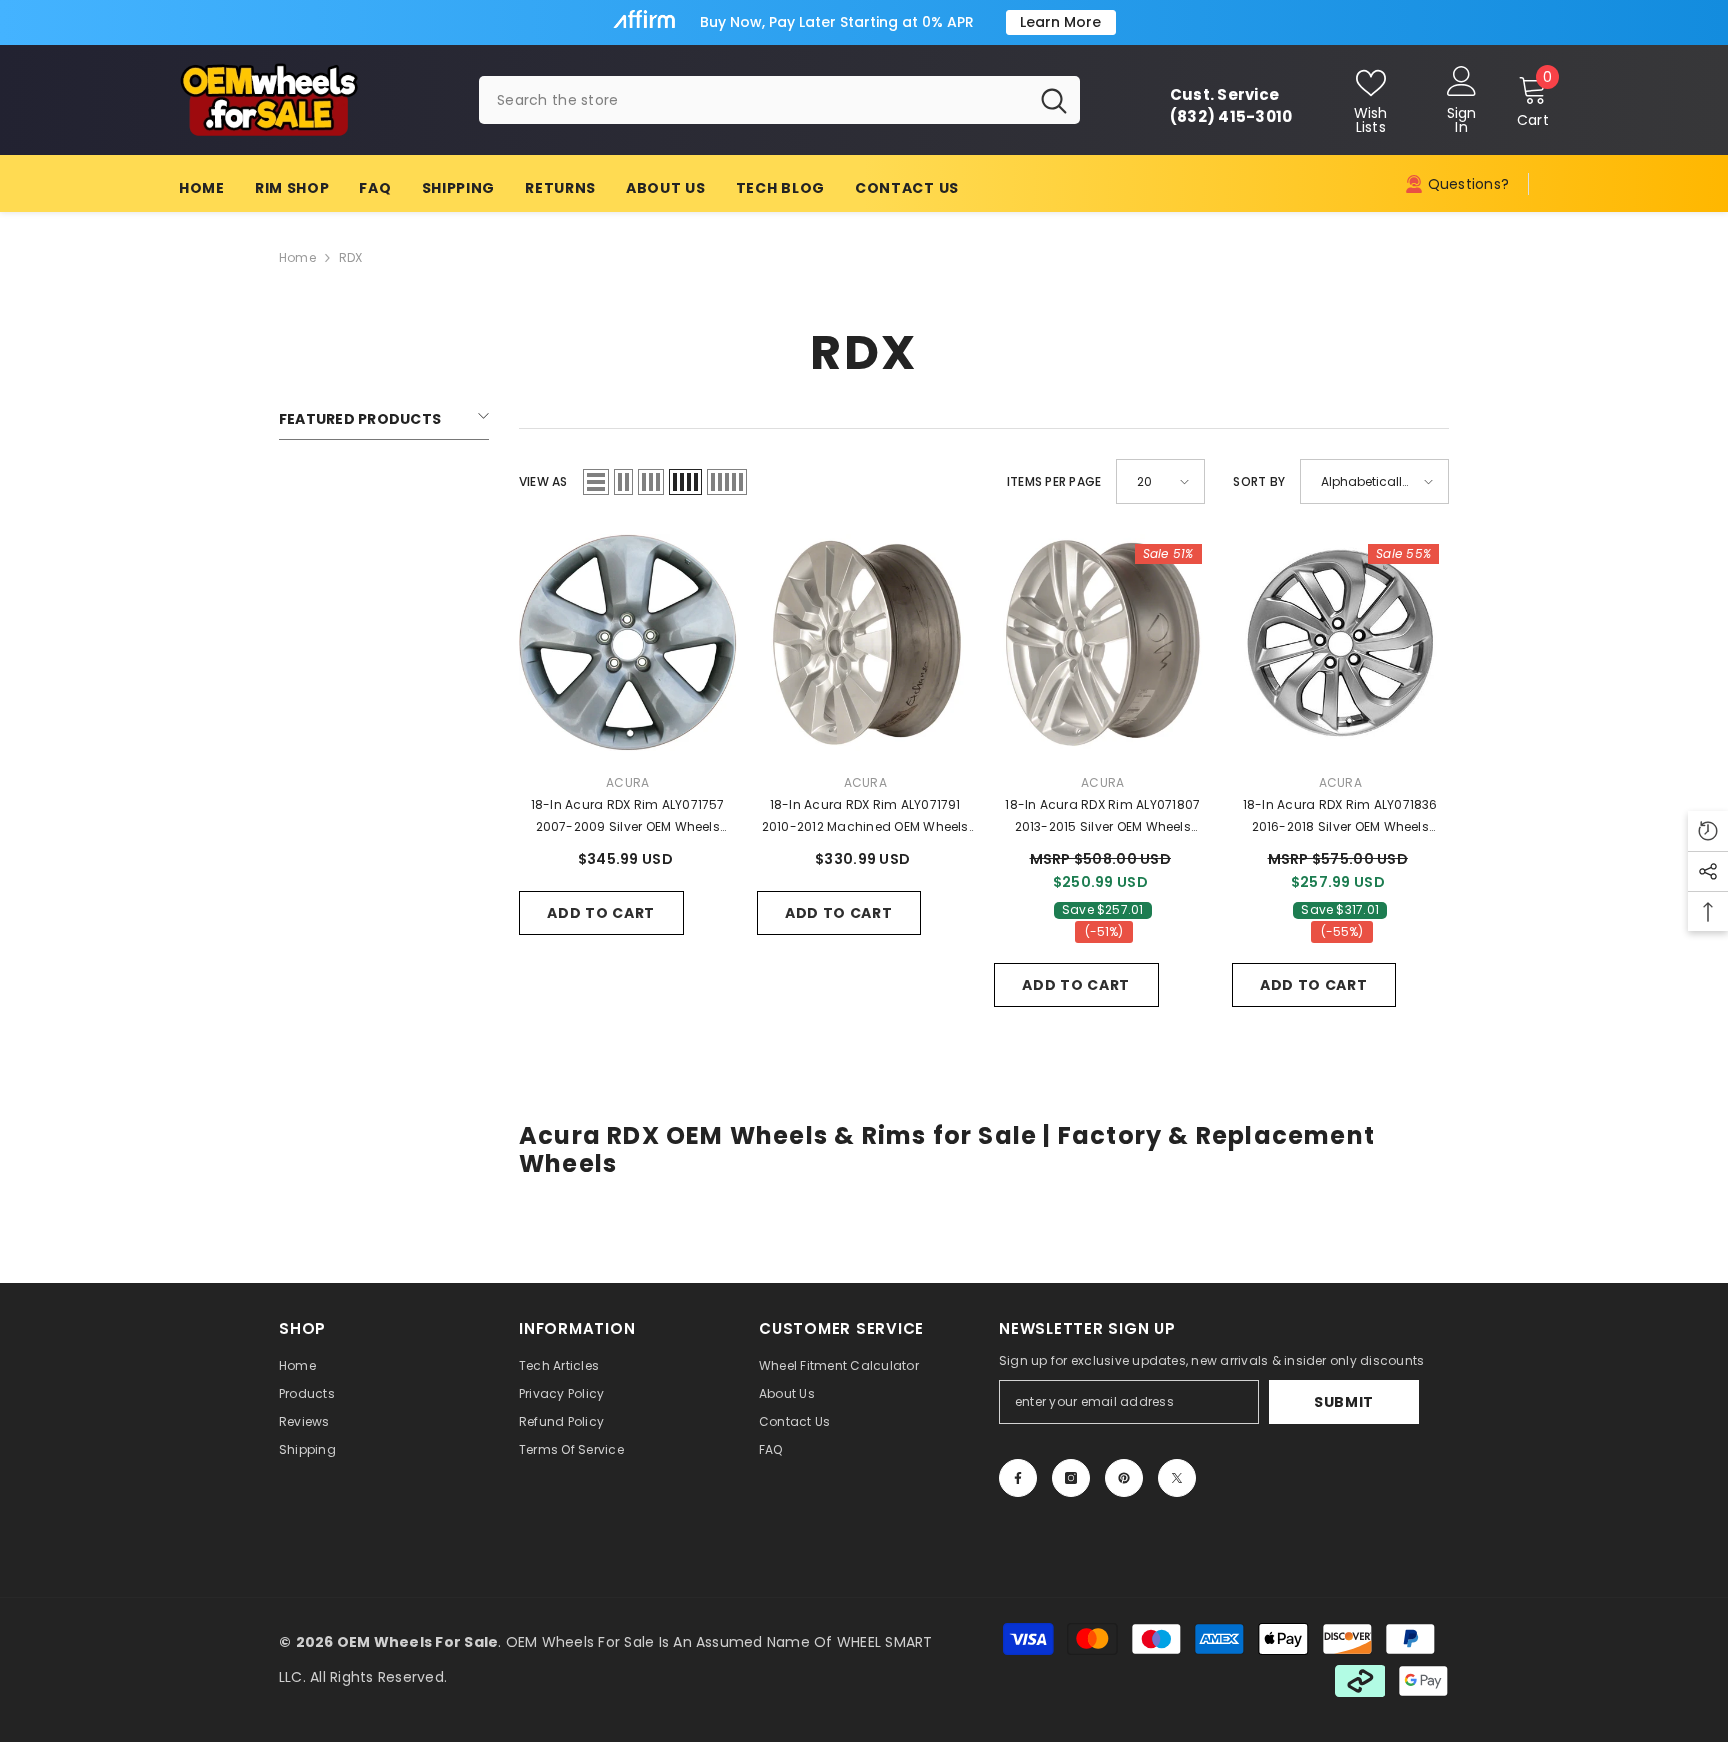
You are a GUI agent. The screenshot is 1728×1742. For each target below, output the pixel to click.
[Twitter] (1177, 1478)
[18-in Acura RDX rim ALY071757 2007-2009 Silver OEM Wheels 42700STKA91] (628, 643)
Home (297, 257)
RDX (351, 257)
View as (543, 481)
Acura (627, 782)
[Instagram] (1071, 1478)
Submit (1344, 1402)
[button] (596, 482)
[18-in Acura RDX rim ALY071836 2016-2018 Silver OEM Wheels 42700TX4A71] (1341, 643)
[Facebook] (1018, 1478)
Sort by (1259, 481)
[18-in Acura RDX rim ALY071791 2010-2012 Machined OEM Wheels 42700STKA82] (866, 643)
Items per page (1054, 481)
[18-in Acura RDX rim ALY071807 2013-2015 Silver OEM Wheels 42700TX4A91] (1103, 643)
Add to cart (601, 913)
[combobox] (753, 100)
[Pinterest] (1124, 1478)
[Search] (779, 100)
